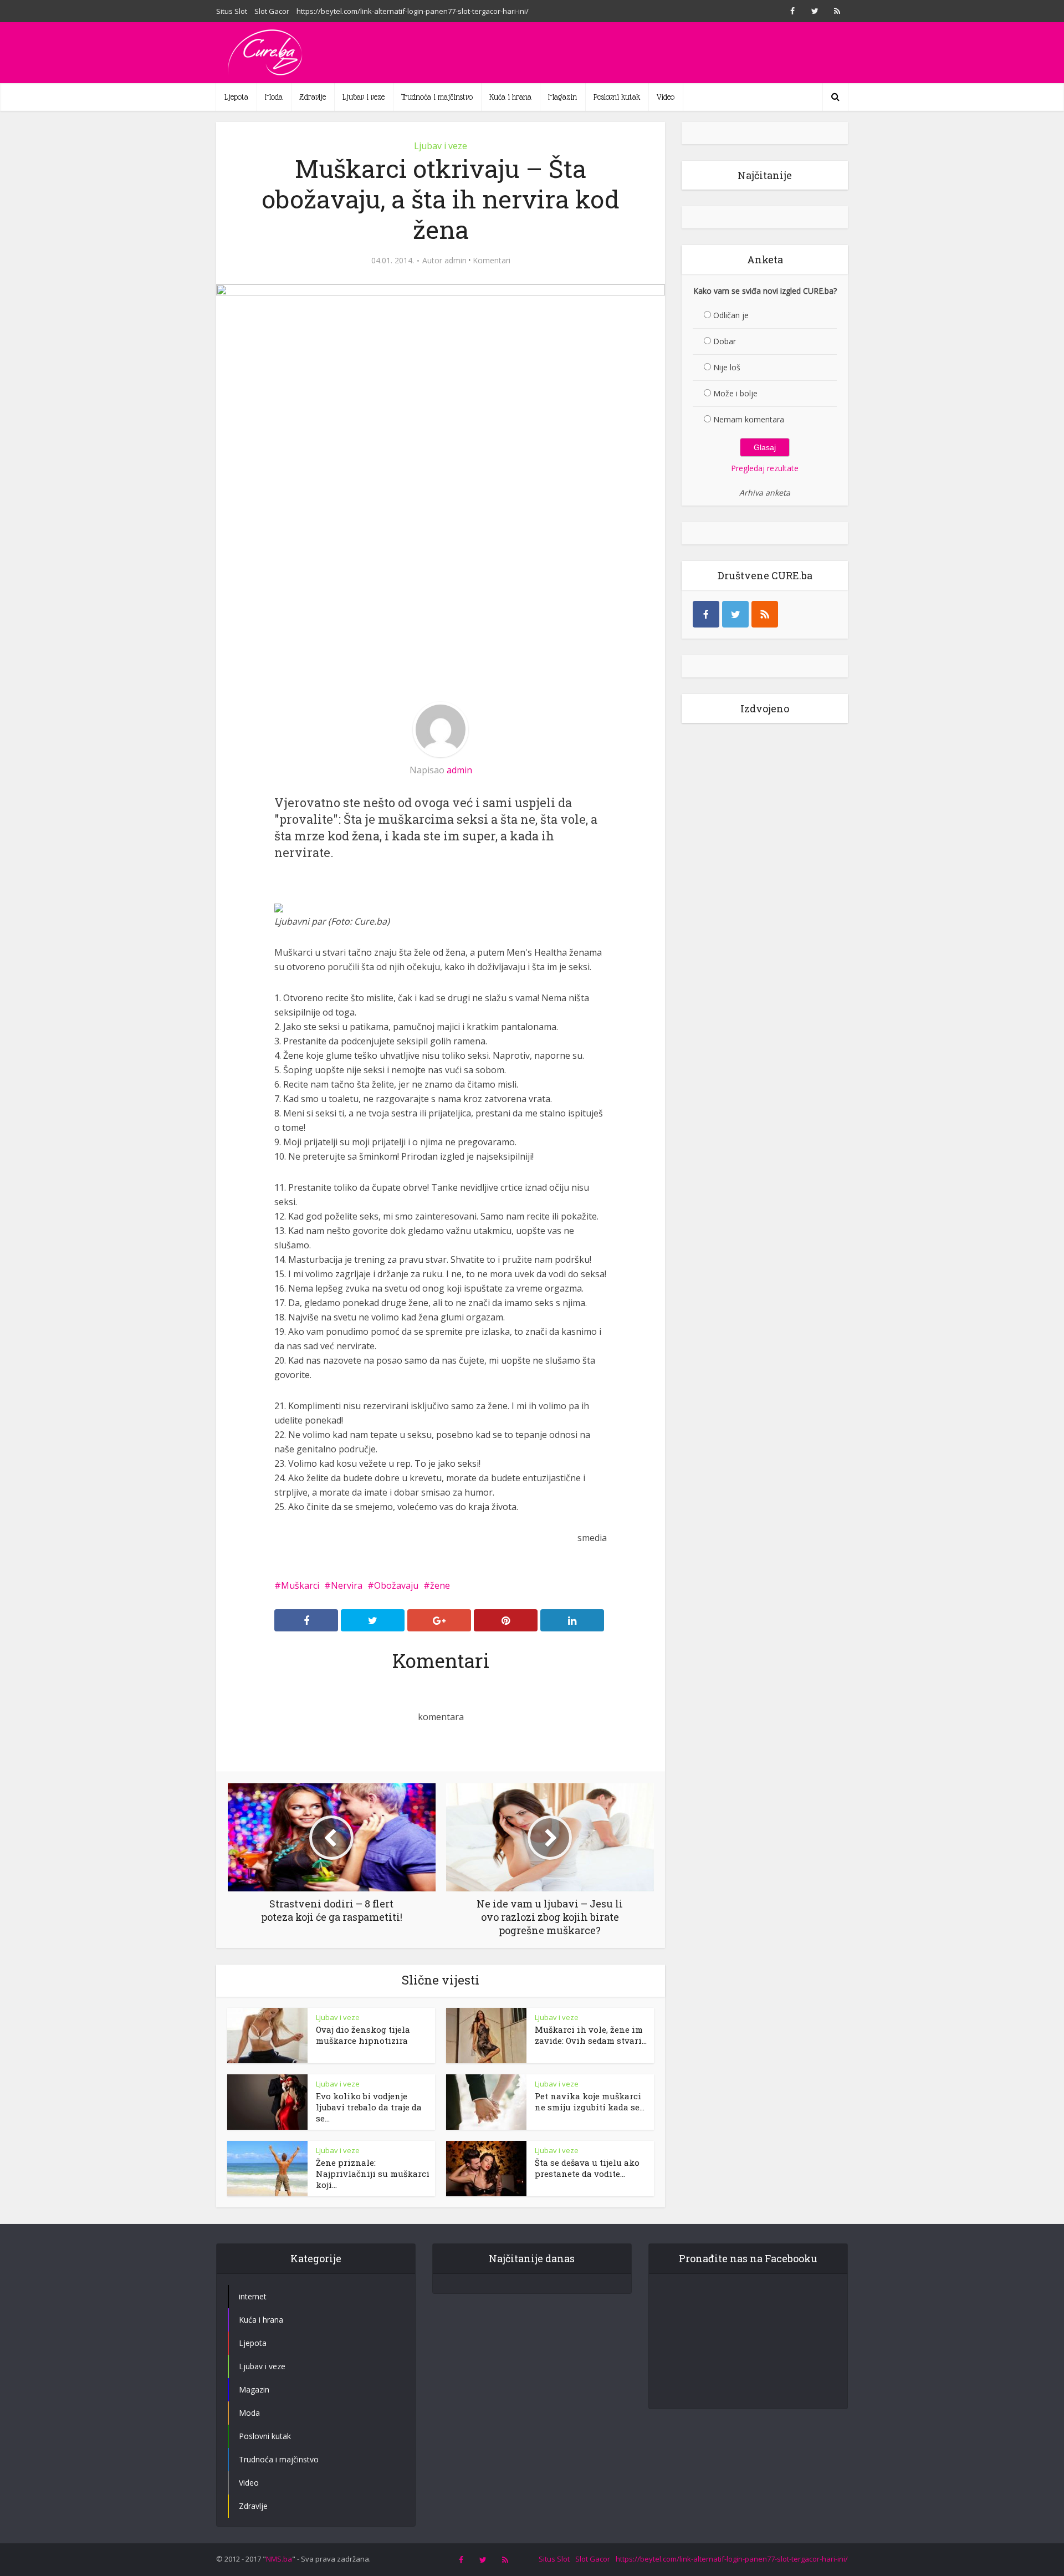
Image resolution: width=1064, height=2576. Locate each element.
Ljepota (236, 97)
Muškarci (300, 1585)
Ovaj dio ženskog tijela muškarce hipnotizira (363, 2035)
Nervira (347, 1585)
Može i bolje (735, 393)
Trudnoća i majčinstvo (437, 97)
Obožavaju (396, 1585)
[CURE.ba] (266, 53)
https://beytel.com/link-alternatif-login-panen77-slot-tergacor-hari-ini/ (413, 11)
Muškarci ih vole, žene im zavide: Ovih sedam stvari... (591, 2035)
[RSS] (765, 614)
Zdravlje (313, 97)
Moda (274, 97)
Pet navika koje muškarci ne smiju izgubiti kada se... (590, 2101)
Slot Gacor (272, 11)
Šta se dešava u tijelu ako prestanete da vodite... (587, 2168)
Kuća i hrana (510, 97)
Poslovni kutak (617, 97)
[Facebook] (706, 614)
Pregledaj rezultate (765, 468)
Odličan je (731, 315)
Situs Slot (232, 11)
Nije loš (727, 367)
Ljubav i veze (364, 97)
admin (456, 261)
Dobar (725, 341)
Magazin (562, 97)
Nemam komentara (749, 419)
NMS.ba (279, 2559)
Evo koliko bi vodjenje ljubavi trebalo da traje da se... (369, 2107)
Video (666, 97)
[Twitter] (735, 614)
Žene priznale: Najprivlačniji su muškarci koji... (373, 2174)
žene (440, 1585)
